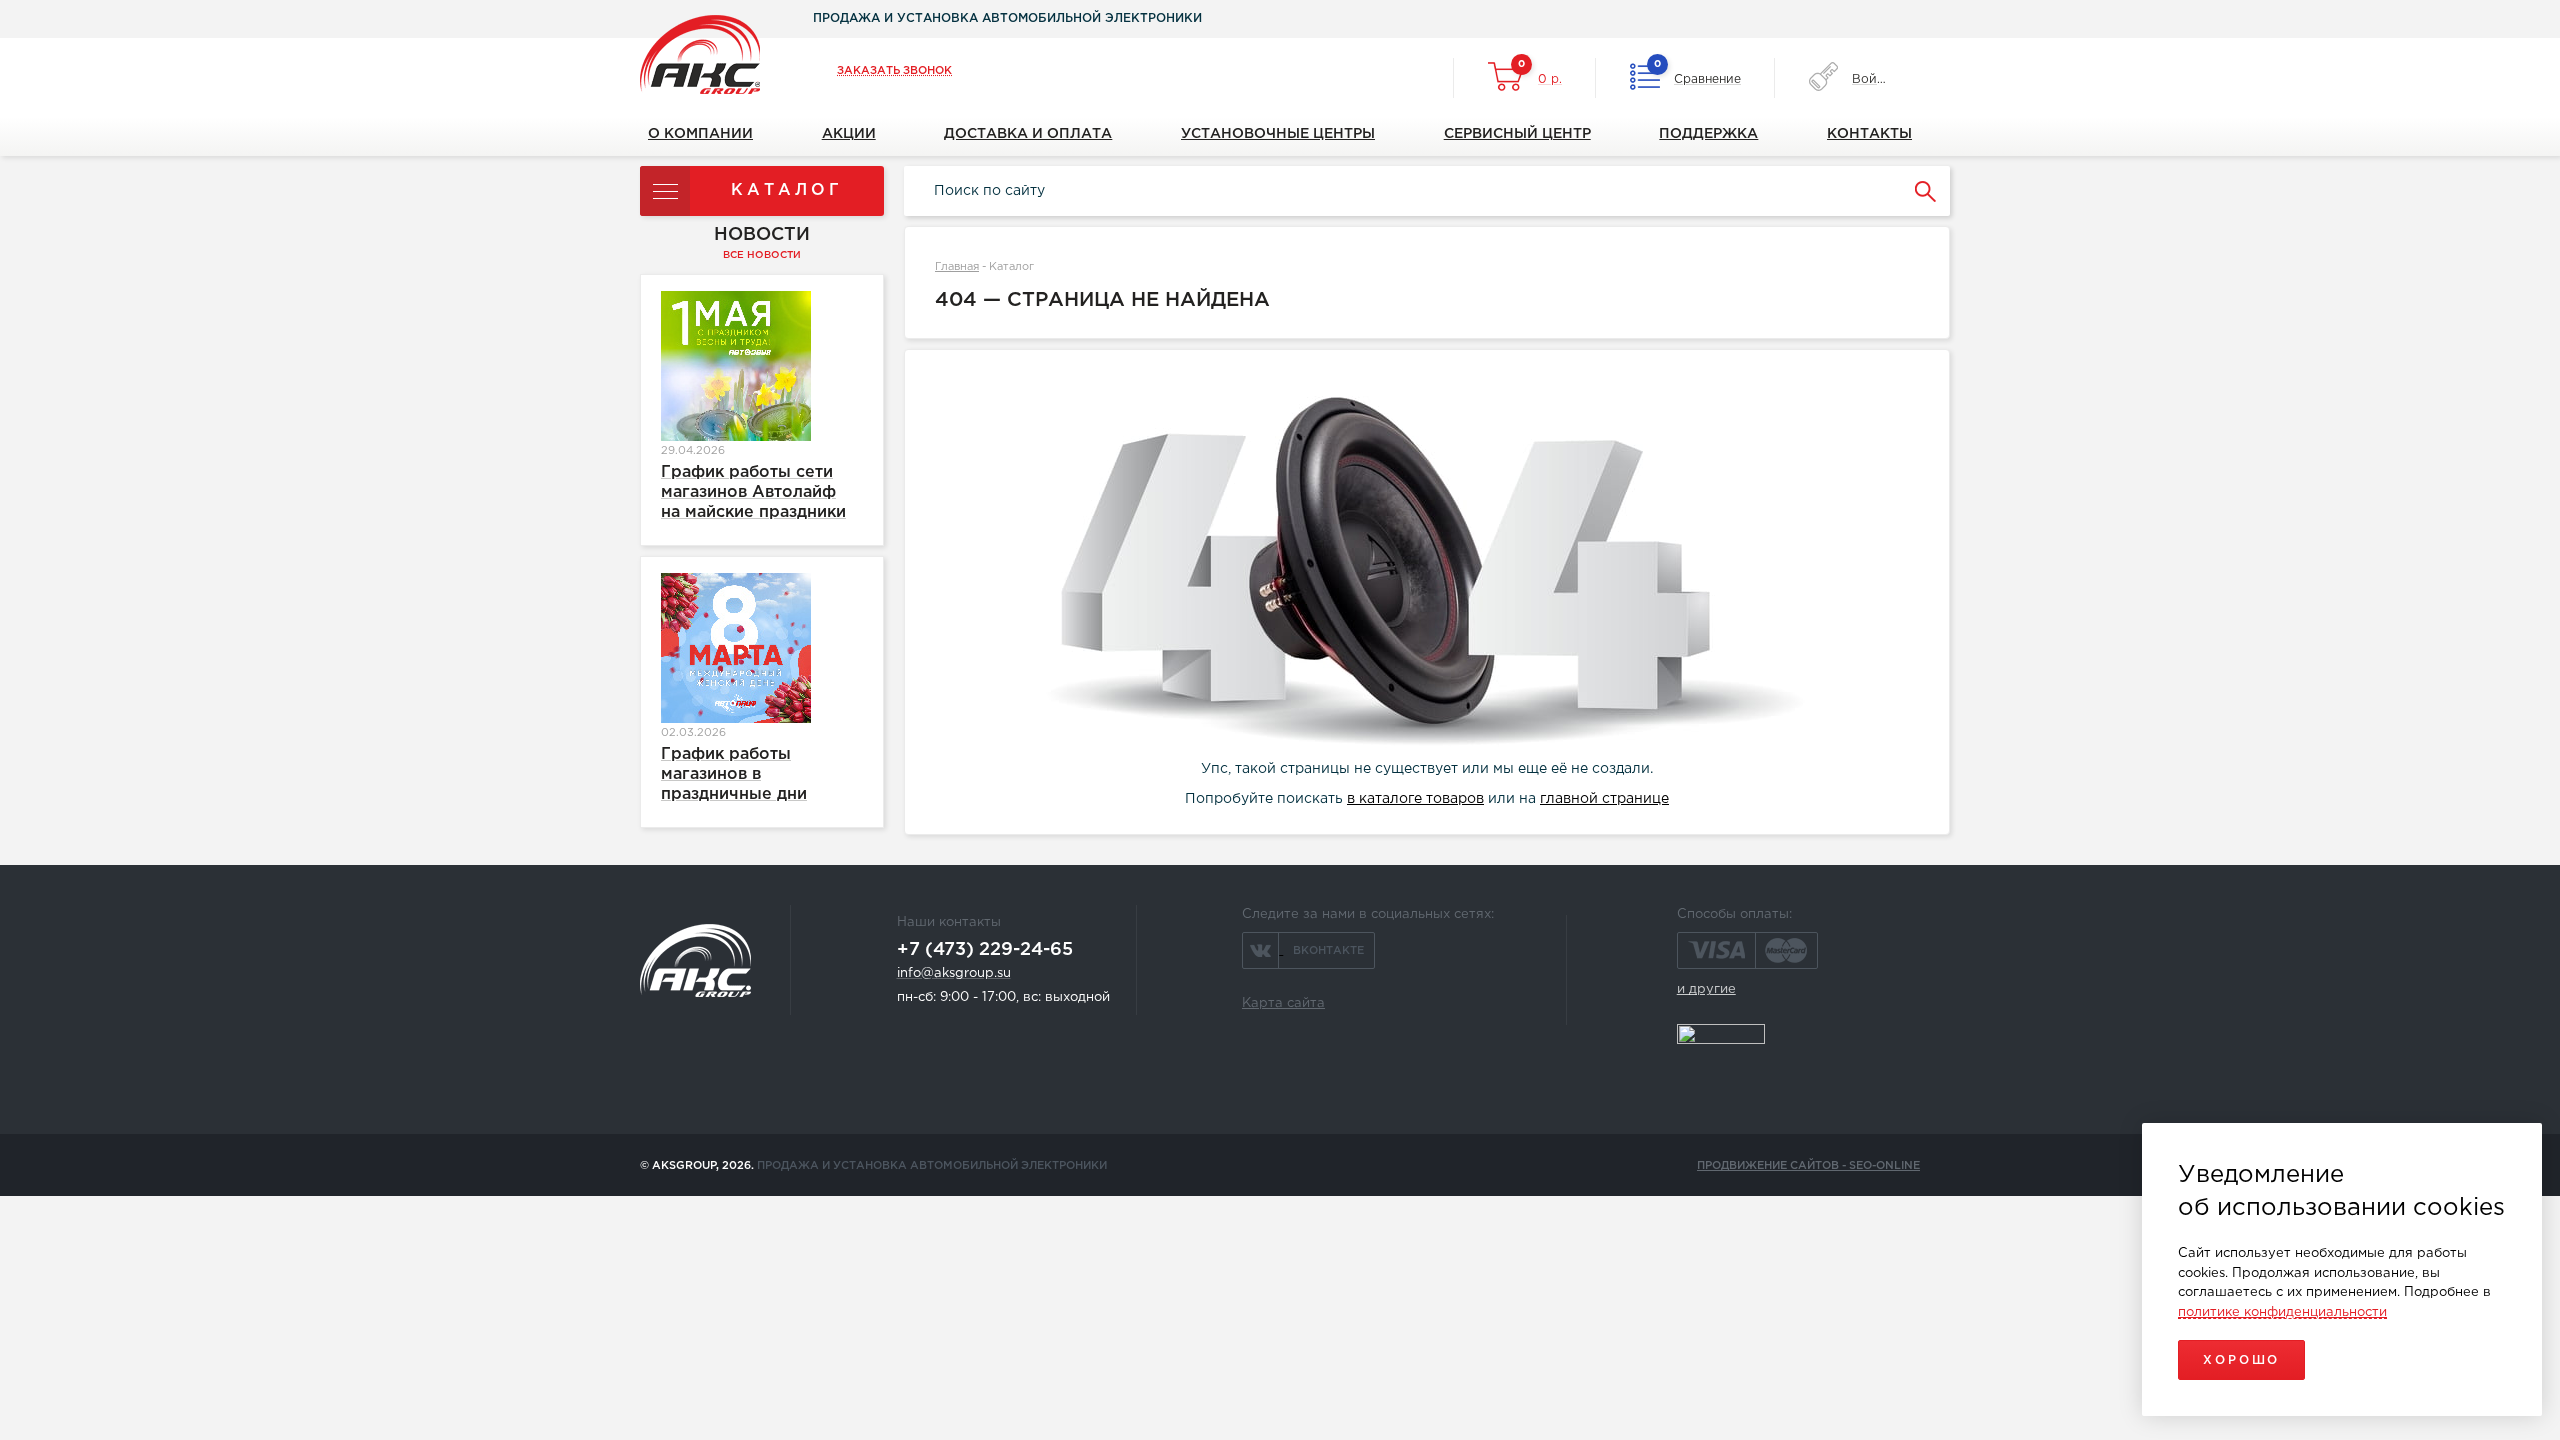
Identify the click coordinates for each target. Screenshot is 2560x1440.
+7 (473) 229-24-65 (985, 950)
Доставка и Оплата (1028, 134)
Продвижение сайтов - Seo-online (1808, 1166)
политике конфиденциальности (2282, 1312)
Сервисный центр (1517, 134)
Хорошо (2241, 1360)
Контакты (1869, 134)
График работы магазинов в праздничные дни (734, 774)
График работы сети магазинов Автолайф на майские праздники (753, 492)
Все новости (762, 255)
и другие (1706, 989)
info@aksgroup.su (954, 973)
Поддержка (1708, 134)
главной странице (1604, 799)
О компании (700, 134)
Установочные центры (1278, 134)
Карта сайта (1283, 1003)
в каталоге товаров (1415, 799)
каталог (787, 190)
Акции (849, 134)
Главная (957, 267)
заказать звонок (894, 71)
